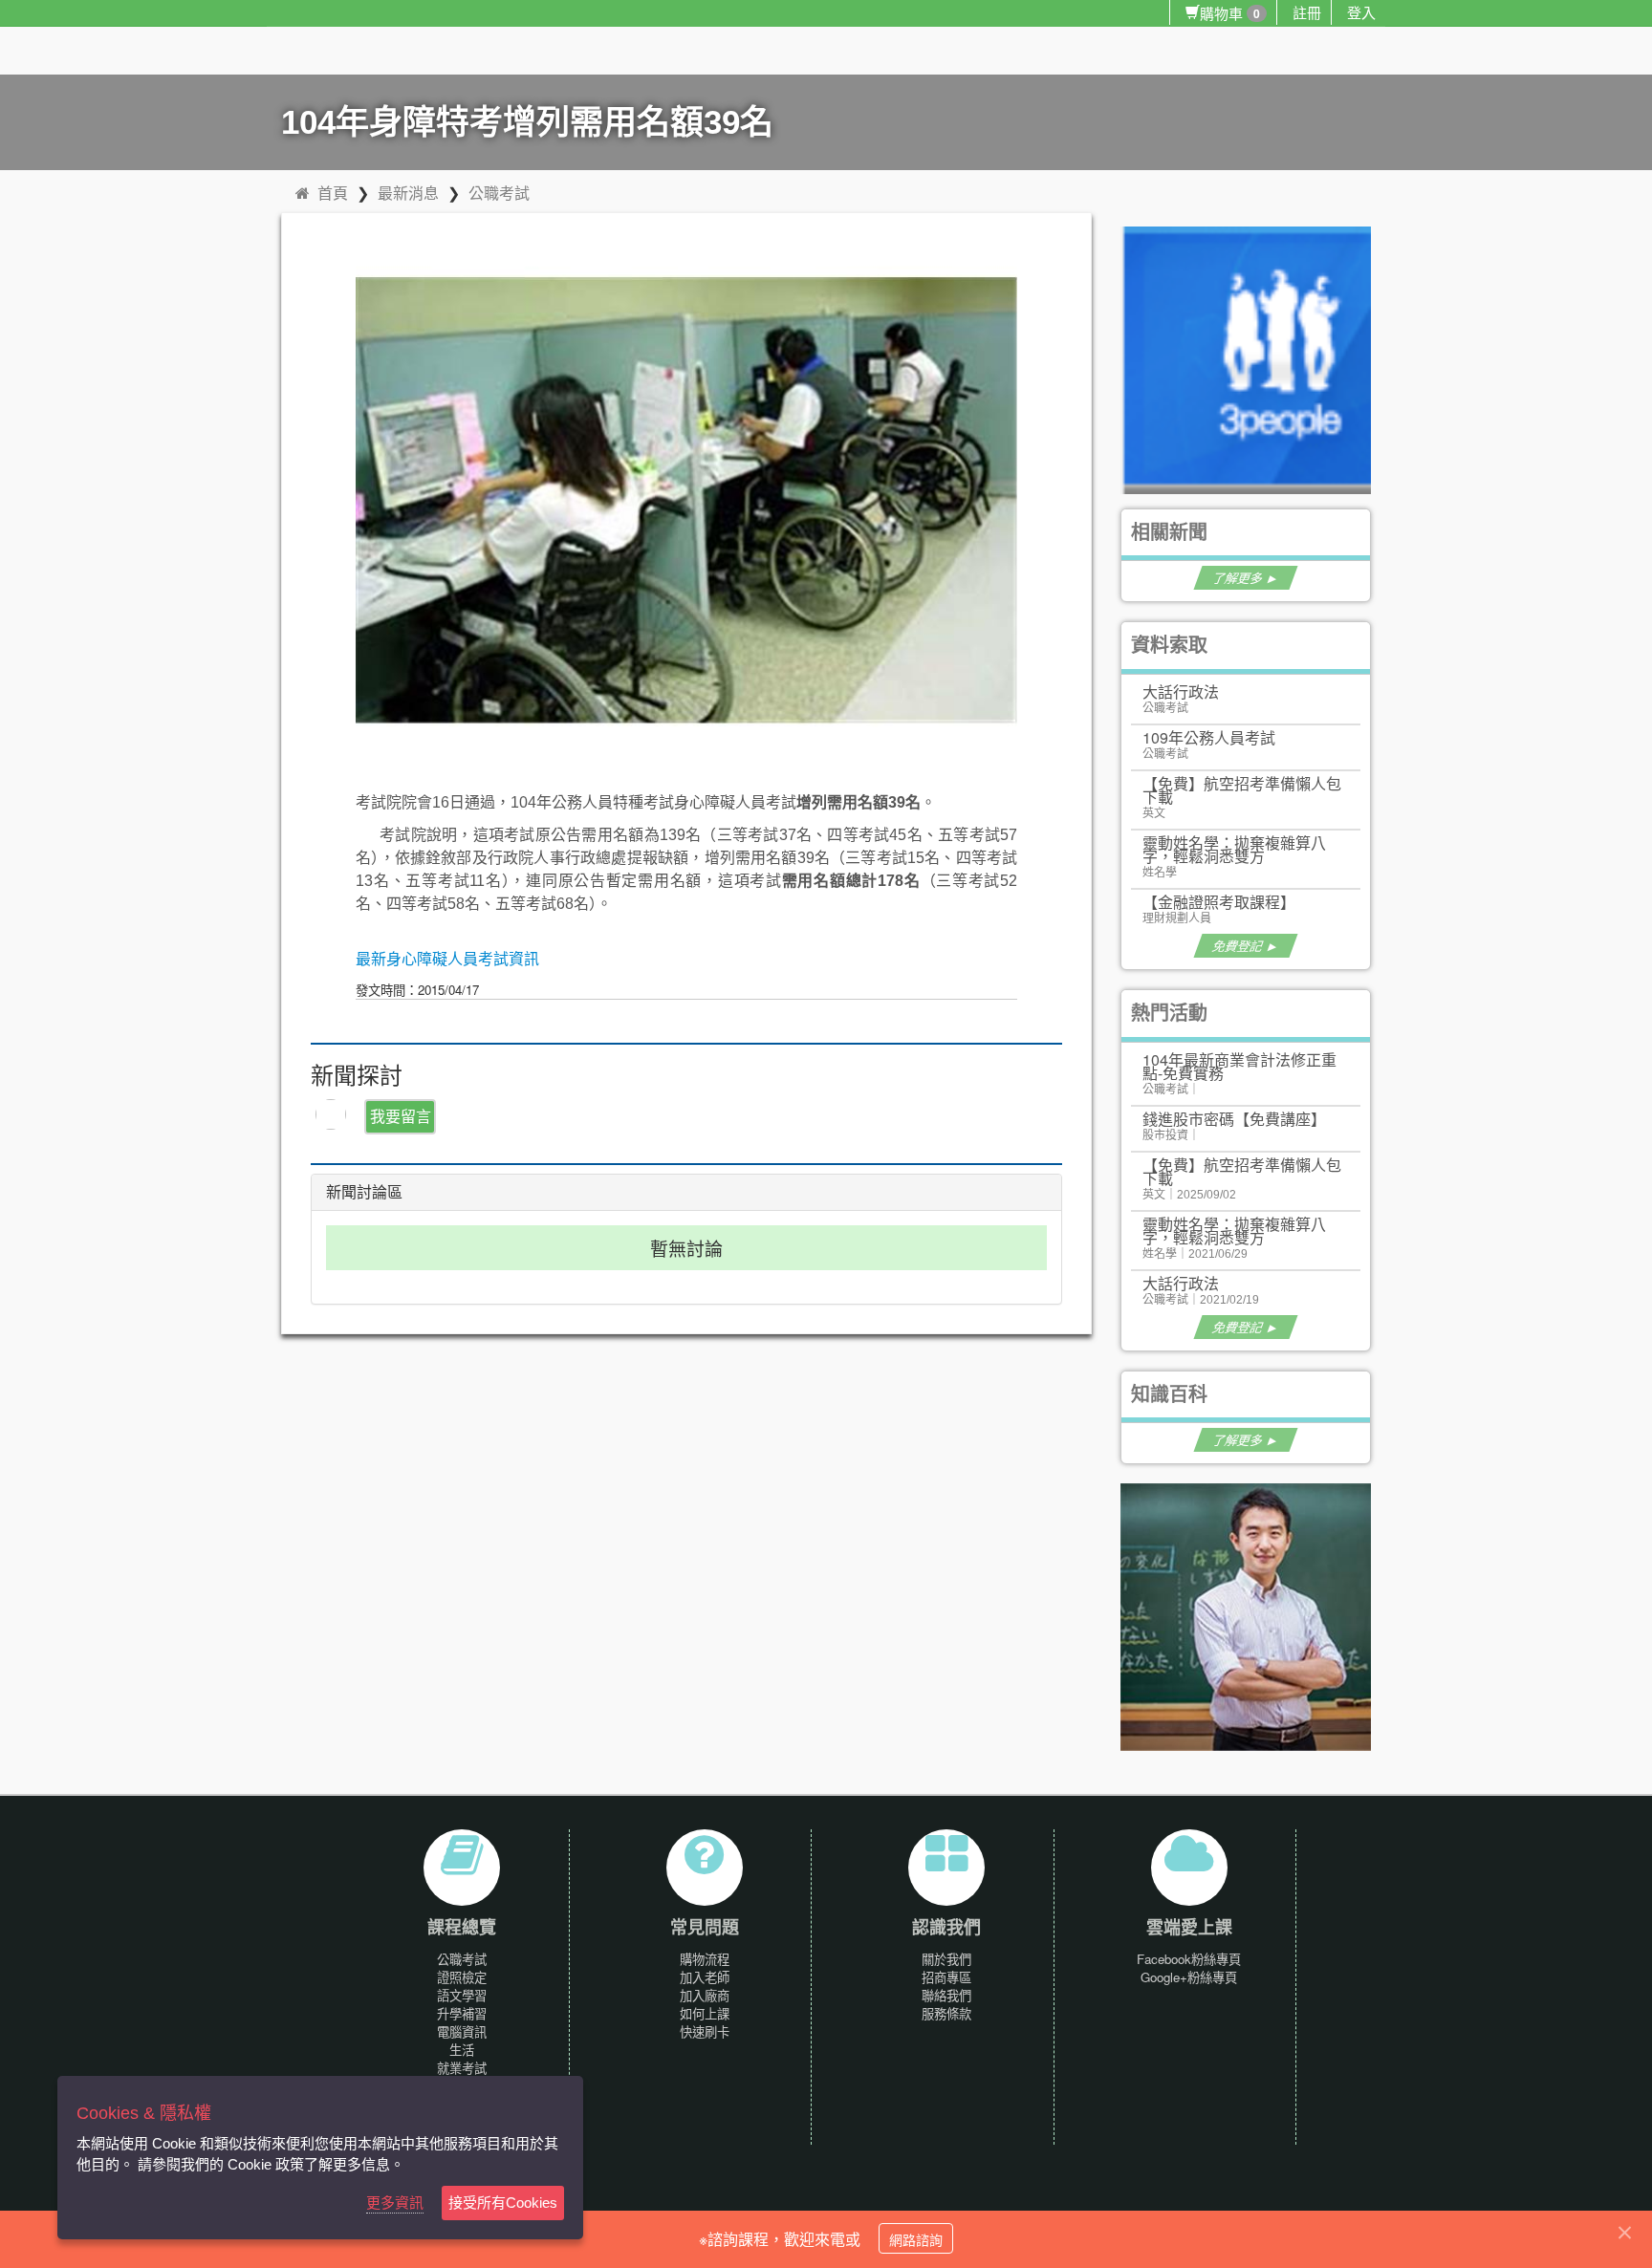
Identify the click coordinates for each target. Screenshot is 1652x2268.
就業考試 (462, 2068)
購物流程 (705, 1959)
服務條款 (946, 2013)
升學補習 (462, 2013)
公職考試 (499, 193)
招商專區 (946, 1977)
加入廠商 (705, 1995)
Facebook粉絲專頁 (1189, 1959)
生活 (462, 2050)
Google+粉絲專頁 (1189, 1977)
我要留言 (401, 1116)
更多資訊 (395, 2203)
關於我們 (946, 1959)
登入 (1361, 12)
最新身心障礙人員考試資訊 (447, 959)
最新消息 (408, 193)
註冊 (1307, 12)
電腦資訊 (462, 2031)
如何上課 (705, 2013)
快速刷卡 (705, 2031)
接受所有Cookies (503, 2203)
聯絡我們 (946, 1995)
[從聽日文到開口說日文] (1254, 1616)
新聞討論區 (364, 1192)
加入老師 (705, 1977)
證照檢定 (462, 1977)
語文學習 (462, 1995)
